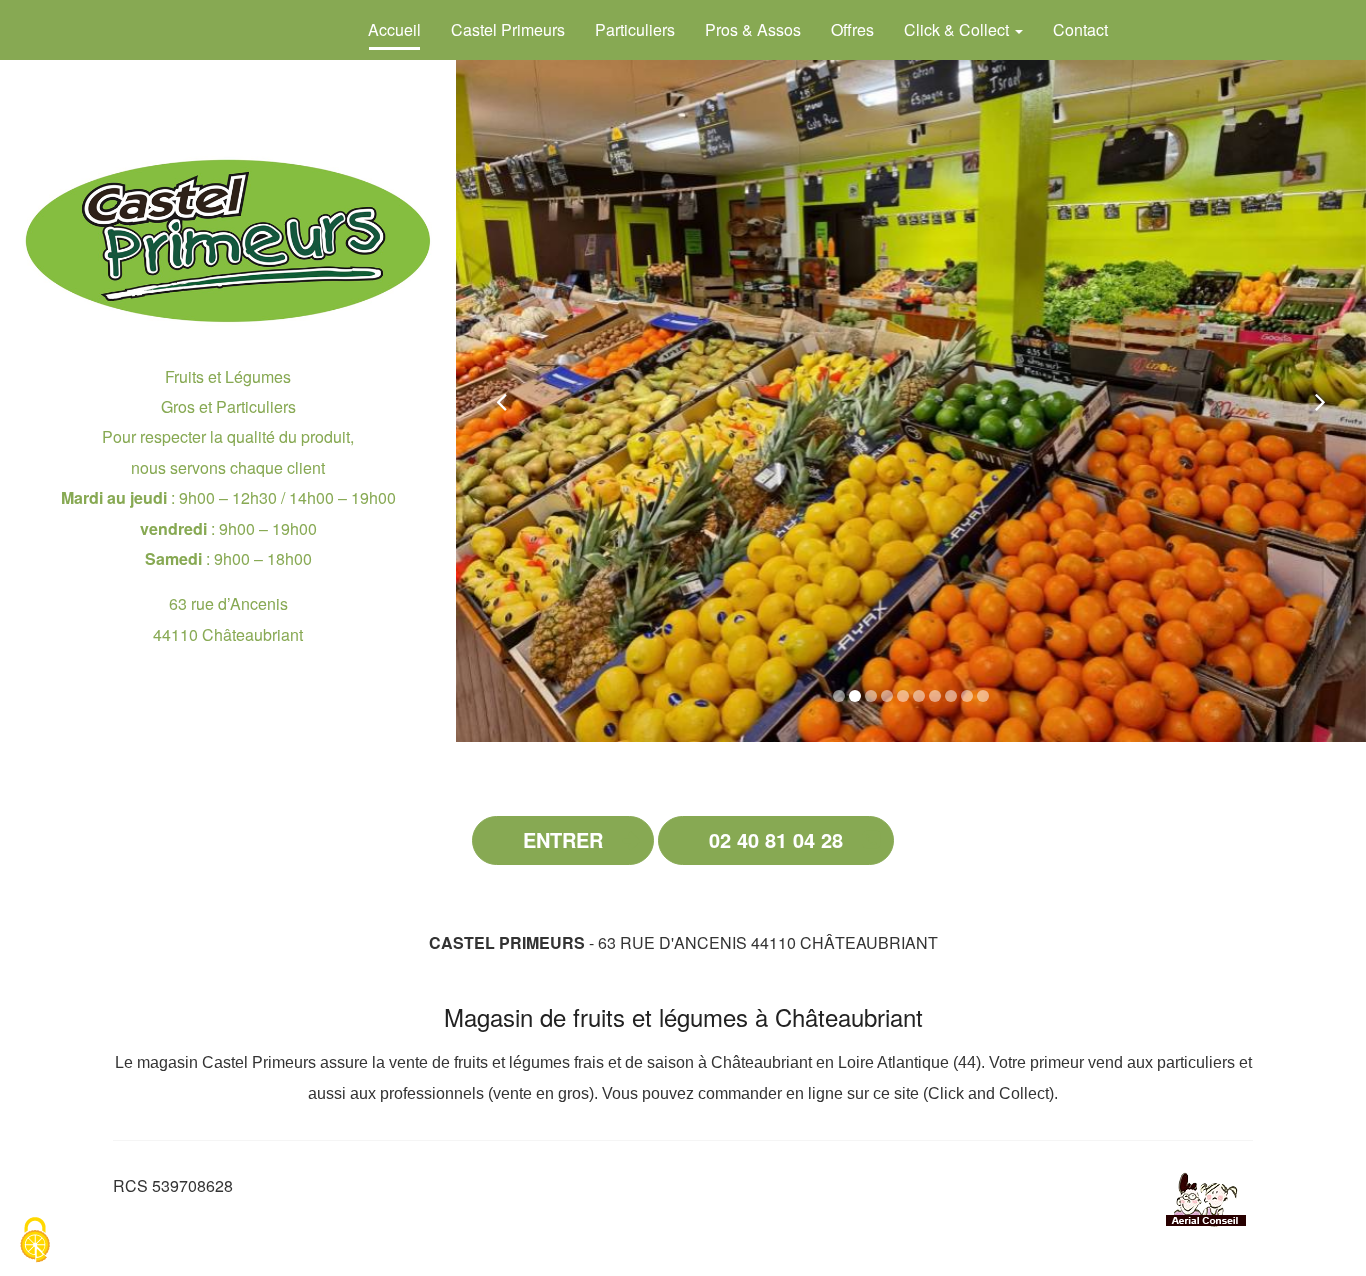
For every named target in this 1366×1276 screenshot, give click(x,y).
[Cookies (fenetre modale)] (35, 1241)
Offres (852, 29)
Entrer (563, 839)
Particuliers (635, 29)
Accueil (394, 29)
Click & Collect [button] (958, 29)
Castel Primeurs (508, 29)
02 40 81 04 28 (776, 839)
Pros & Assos (753, 29)
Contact (1080, 29)
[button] (501, 401)
